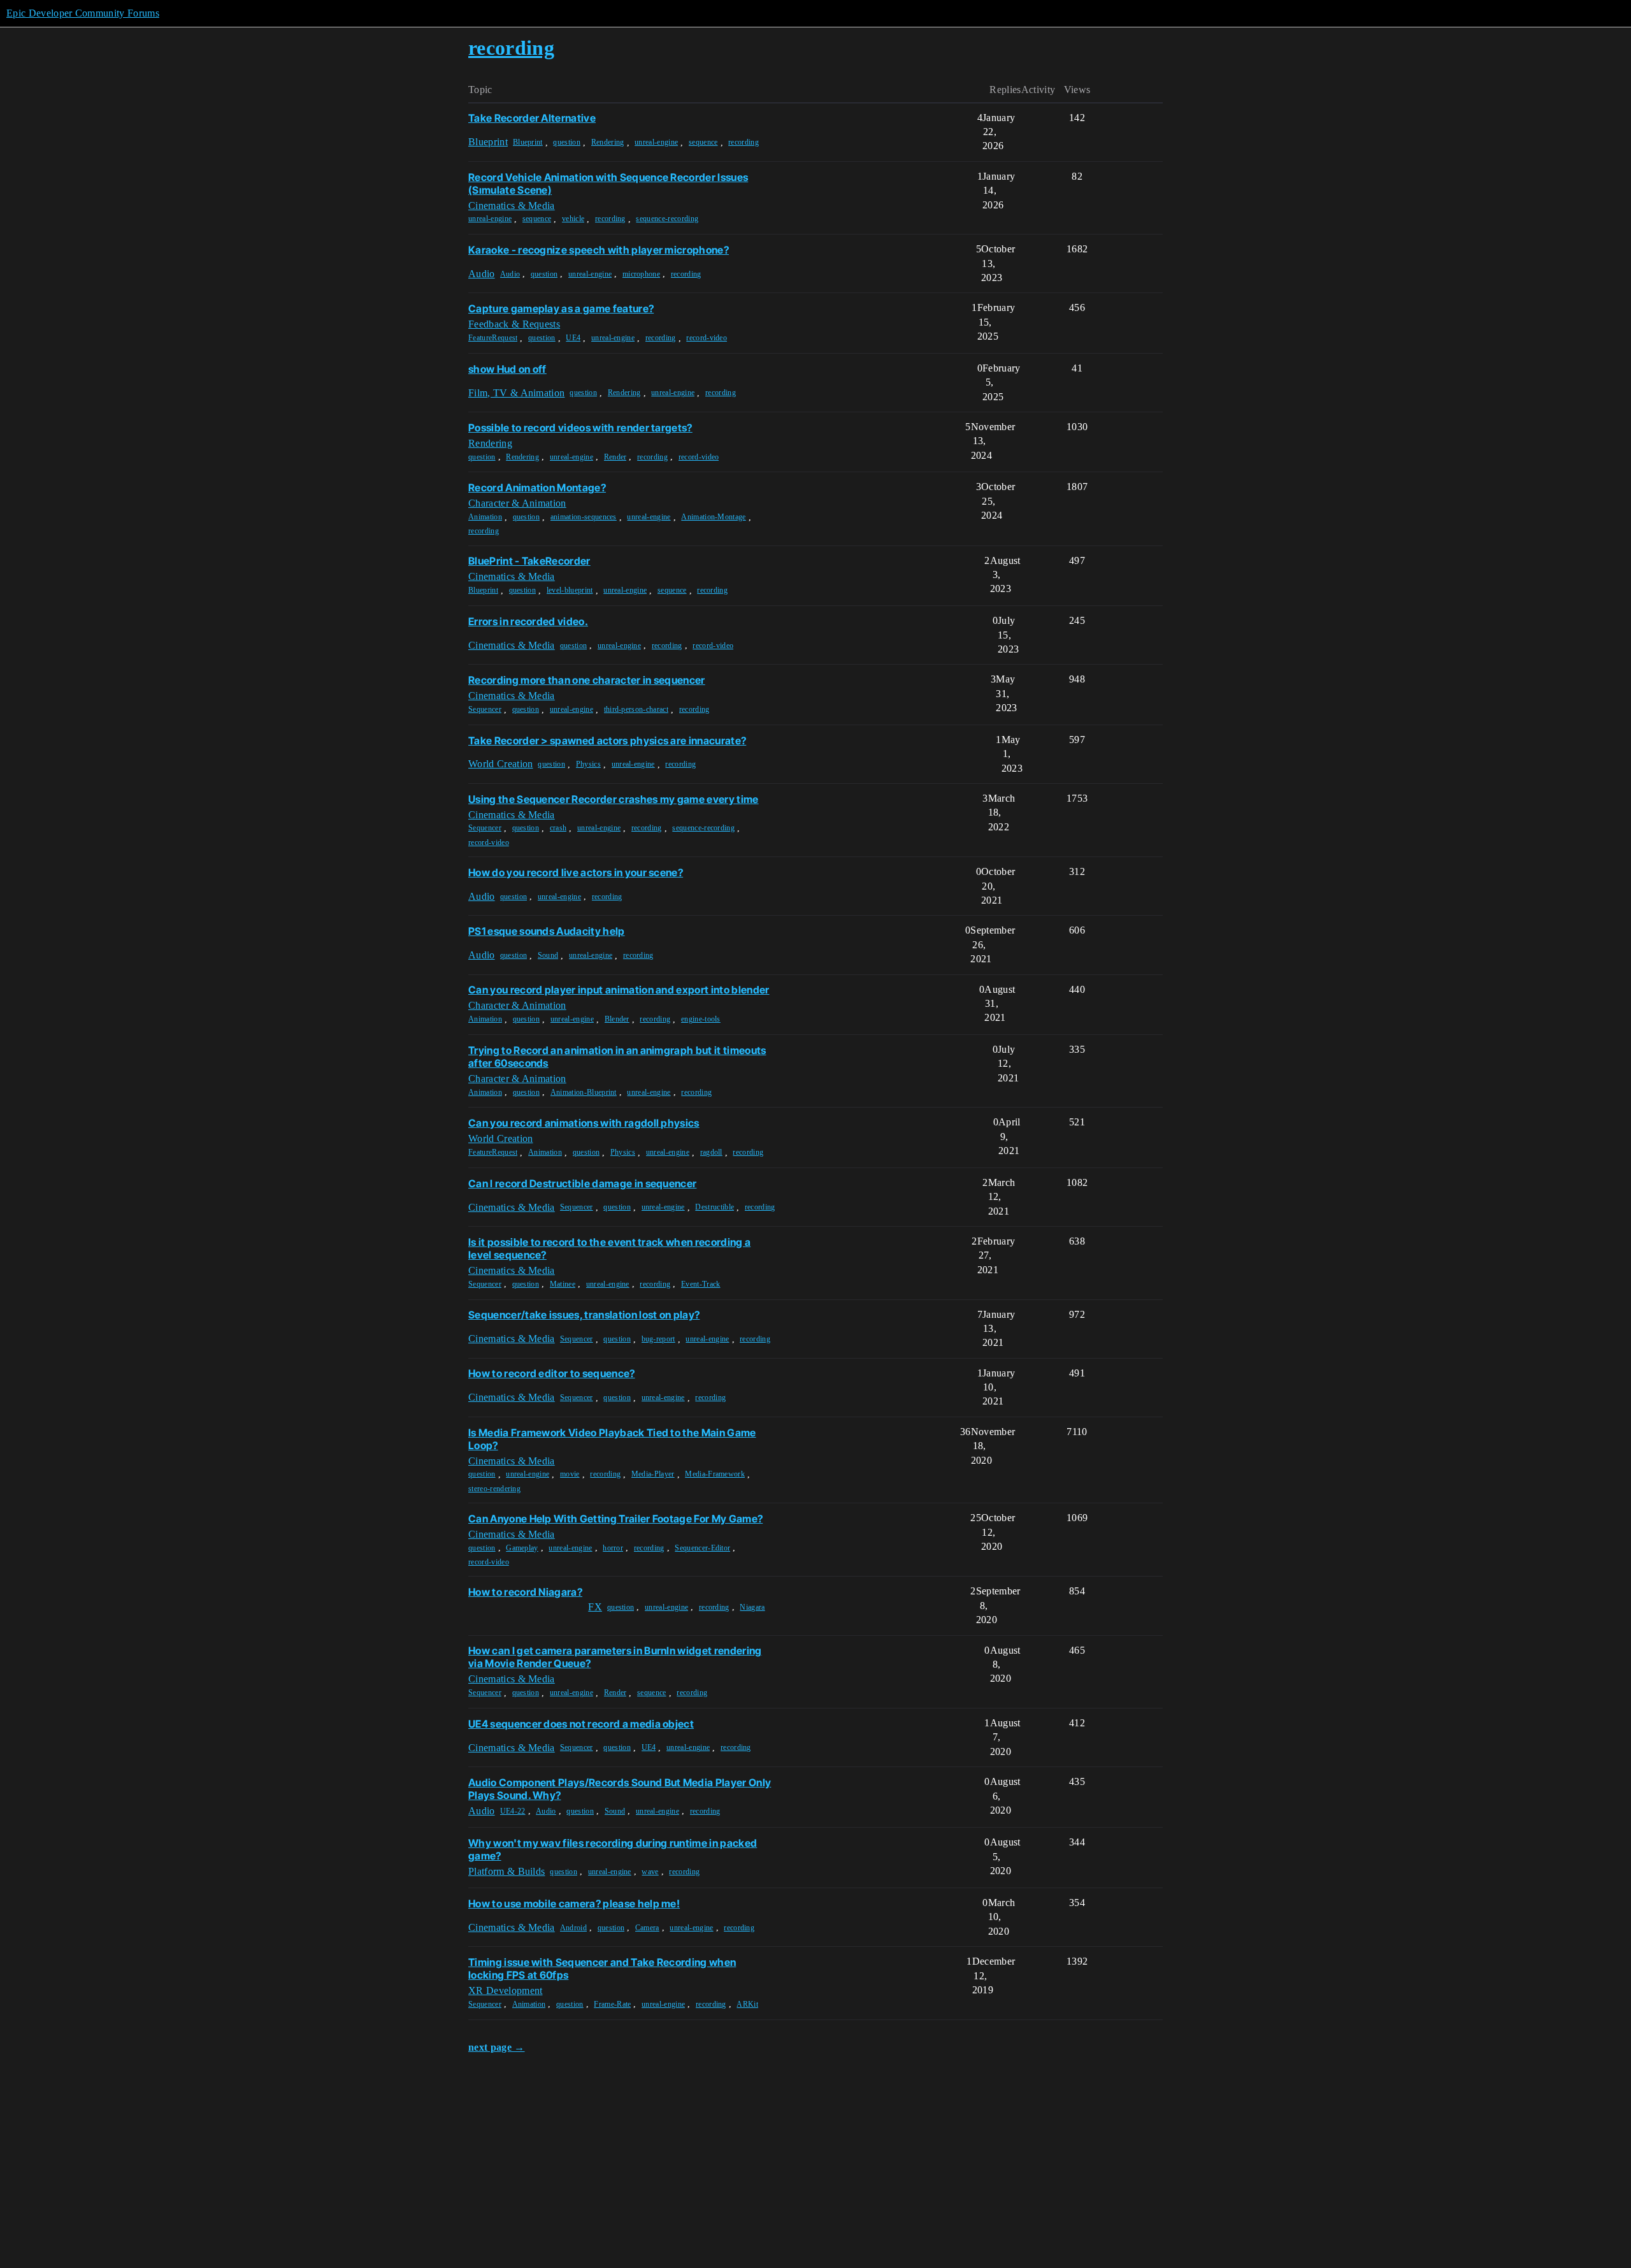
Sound (548, 955)
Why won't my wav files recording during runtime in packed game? (613, 1849)
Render (615, 457)
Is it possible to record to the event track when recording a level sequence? (609, 1248)
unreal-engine (656, 142)
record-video (707, 338)
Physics (588, 764)
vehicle (573, 219)
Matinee (563, 1284)
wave (650, 1872)
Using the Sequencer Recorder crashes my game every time (614, 799)
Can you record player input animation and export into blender (619, 990)
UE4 (573, 338)
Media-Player (653, 1474)
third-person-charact (636, 709)
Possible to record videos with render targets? (580, 428)
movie (570, 1474)
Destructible (715, 1207)
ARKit (747, 2004)
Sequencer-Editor (702, 1548)
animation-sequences (584, 517)
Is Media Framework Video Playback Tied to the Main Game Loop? (612, 1439)
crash (558, 828)
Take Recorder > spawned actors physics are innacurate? (607, 740)
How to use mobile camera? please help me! (574, 1903)
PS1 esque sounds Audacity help (547, 931)
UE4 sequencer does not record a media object (581, 1724)
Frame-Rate (612, 2004)
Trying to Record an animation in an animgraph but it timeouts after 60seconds (617, 1057)
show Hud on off (507, 369)
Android (573, 1928)
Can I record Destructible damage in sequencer (582, 1183)
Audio (510, 274)
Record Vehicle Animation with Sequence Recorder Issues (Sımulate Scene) (608, 184)
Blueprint (528, 142)
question (567, 142)
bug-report (658, 1339)
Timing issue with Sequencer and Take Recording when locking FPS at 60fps (602, 1968)
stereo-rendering (494, 1489)
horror (613, 1548)
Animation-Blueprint (584, 1092)
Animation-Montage (713, 517)
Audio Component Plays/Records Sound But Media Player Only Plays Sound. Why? (620, 1789)
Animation (485, 517)
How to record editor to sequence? (552, 1373)
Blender (617, 1019)
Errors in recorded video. (528, 621)
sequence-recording (667, 219)
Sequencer (485, 709)
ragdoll (711, 1152)
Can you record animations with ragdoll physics (584, 1123)
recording (744, 142)
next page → (497, 2047)
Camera (647, 1928)
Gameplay (522, 1548)
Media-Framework (715, 1474)
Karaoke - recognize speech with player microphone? (599, 250)
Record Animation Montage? (537, 488)
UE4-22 (513, 1811)
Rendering (608, 142)
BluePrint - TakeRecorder (529, 561)
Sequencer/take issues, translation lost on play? (584, 1315)
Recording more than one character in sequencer (587, 680)
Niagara (752, 1607)
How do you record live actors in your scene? (576, 872)
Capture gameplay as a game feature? (561, 308)
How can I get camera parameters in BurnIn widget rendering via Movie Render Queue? (615, 1657)
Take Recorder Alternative (532, 118)
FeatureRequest (493, 338)
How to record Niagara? (525, 1592)
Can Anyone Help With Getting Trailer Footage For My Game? (615, 1519)
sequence (703, 142)
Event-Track (701, 1284)
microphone (641, 274)
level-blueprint (570, 590)
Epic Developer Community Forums (83, 13)
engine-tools (701, 1019)
